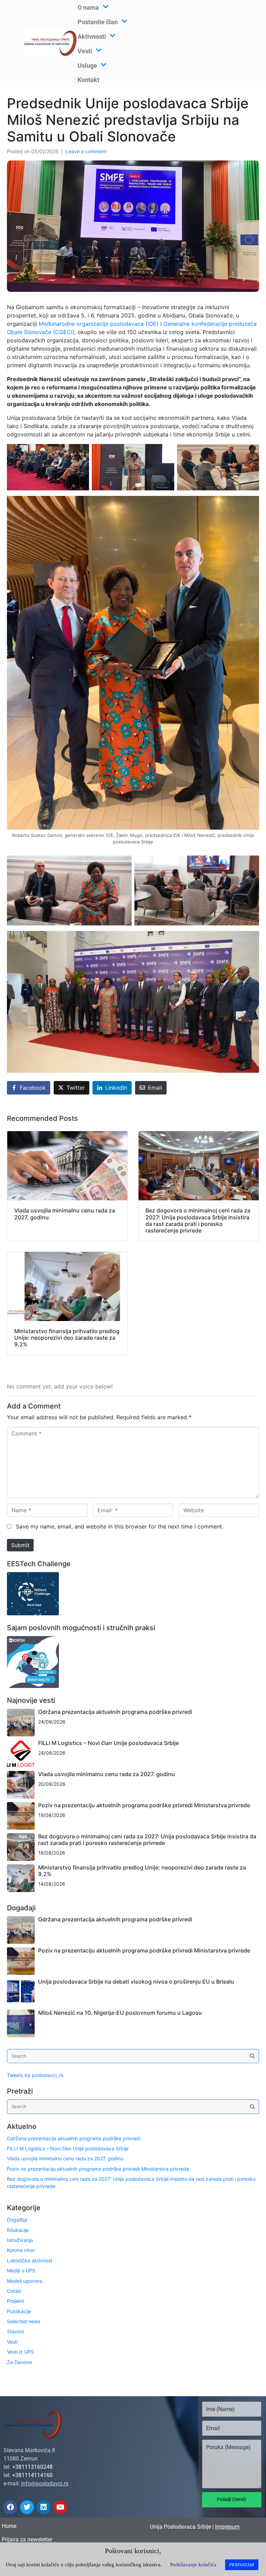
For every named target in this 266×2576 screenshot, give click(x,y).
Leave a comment (86, 151)
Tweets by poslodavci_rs (35, 2075)
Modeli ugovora (24, 2281)
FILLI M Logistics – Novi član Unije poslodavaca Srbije (108, 1743)
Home (9, 2526)
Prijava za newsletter (27, 2540)
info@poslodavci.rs (45, 2483)
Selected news (24, 2321)
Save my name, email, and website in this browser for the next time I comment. (120, 1526)
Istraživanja (20, 2240)
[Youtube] (60, 2507)
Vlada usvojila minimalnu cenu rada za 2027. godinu (107, 1774)
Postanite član (98, 22)
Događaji (17, 2220)
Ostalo (14, 2291)
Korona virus (21, 2250)
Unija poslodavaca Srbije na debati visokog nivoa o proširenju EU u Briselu (136, 1982)
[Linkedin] (44, 2507)
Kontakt (88, 80)
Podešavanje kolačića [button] (193, 2565)
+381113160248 (32, 2467)
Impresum (227, 2527)
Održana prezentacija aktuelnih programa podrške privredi (115, 1712)
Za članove (19, 2362)
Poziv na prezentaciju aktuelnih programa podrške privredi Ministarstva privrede (144, 1805)
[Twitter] (27, 2507)
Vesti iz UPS (20, 2352)
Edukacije (18, 2230)
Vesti (12, 2342)
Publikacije (19, 2311)
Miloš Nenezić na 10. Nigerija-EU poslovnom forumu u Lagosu (120, 2013)
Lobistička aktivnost (30, 2260)
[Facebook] (10, 2507)
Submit (20, 1545)
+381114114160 (32, 2475)
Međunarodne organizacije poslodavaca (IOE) (99, 324)
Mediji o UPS (21, 2270)
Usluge (87, 66)
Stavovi (15, 2331)
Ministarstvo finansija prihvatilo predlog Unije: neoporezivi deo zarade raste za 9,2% (142, 1871)
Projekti (15, 2301)
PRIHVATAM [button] (242, 2565)
